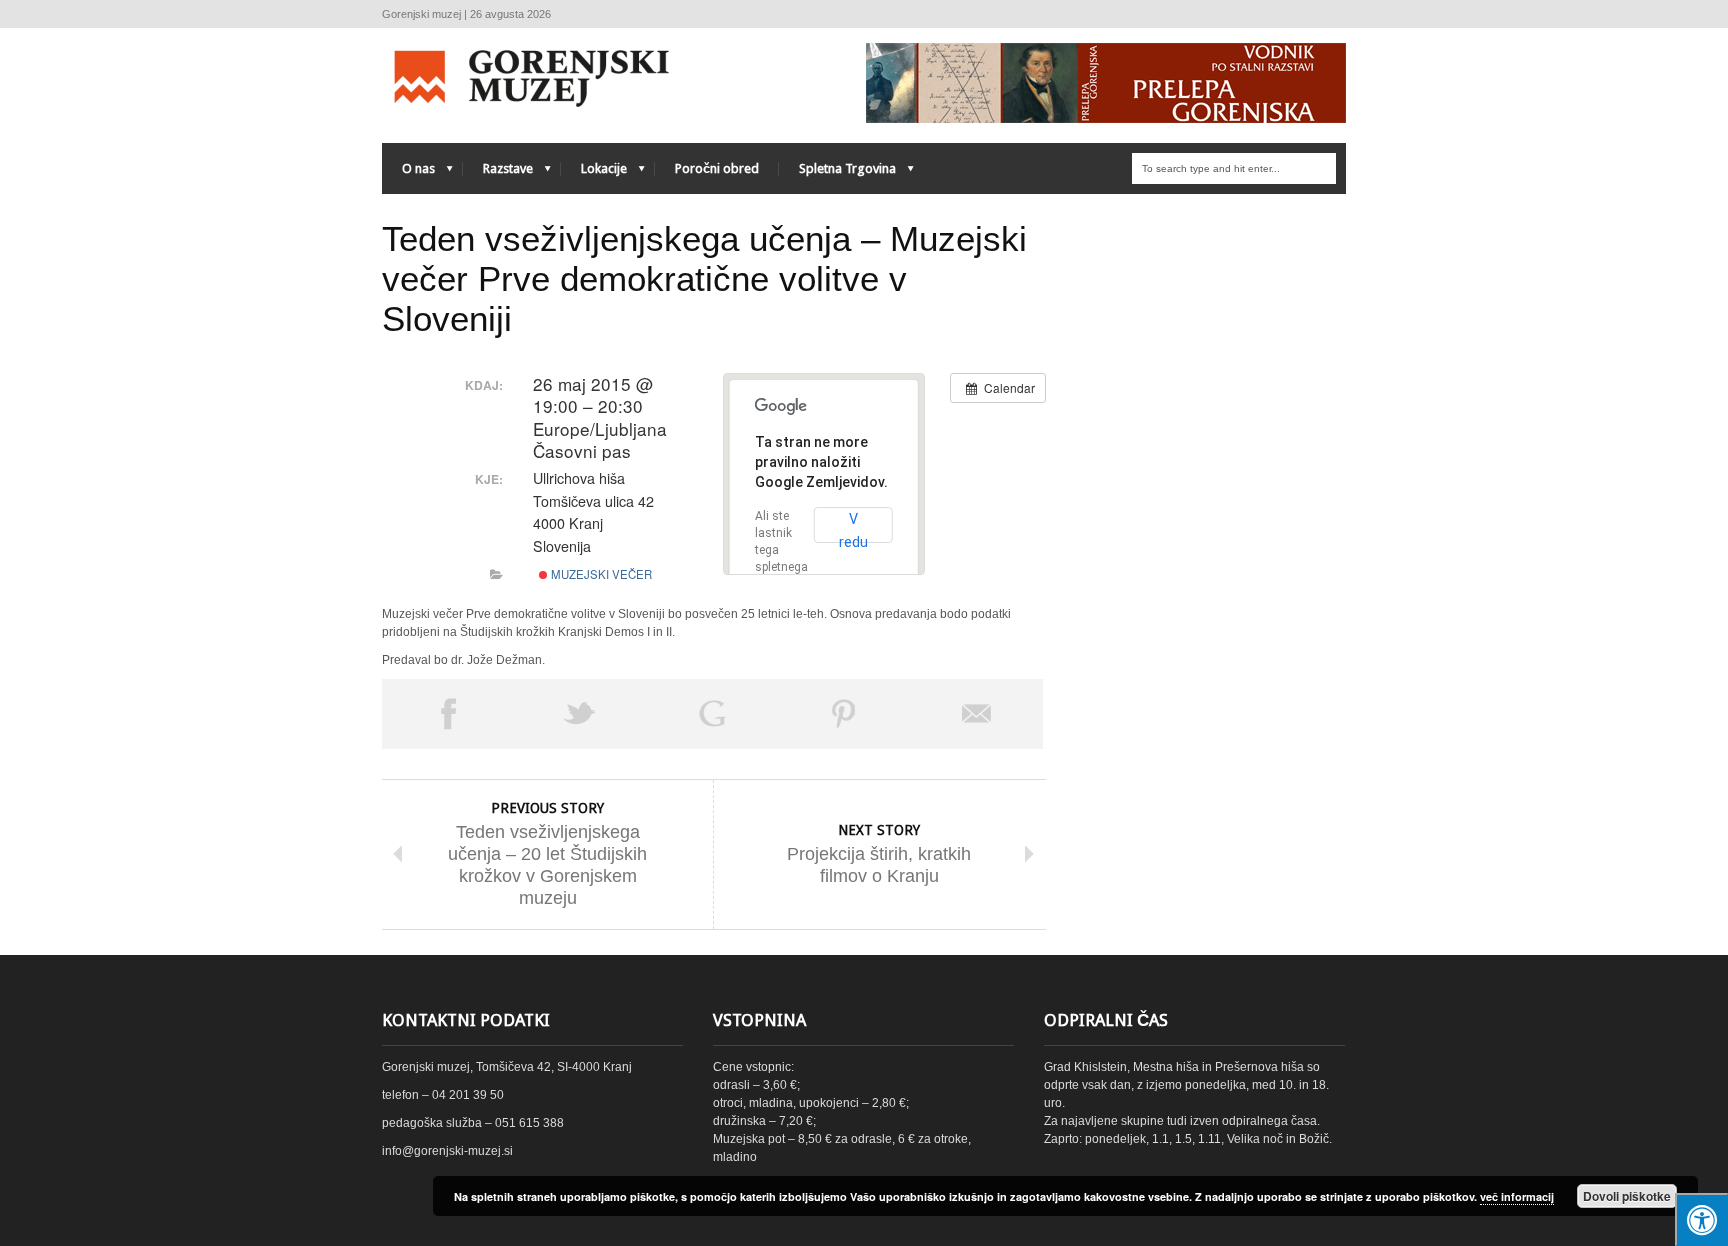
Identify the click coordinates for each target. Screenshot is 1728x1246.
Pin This (844, 714)
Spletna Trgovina (837, 173)
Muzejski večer (600, 574)
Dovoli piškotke (1627, 1196)
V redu (853, 527)
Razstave (498, 173)
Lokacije (594, 173)
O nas (408, 173)
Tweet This (580, 714)
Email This (977, 714)
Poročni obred (717, 168)
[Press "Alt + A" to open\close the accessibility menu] (1701, 1219)
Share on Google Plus (712, 714)
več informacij (1517, 1196)
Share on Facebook (448, 714)
